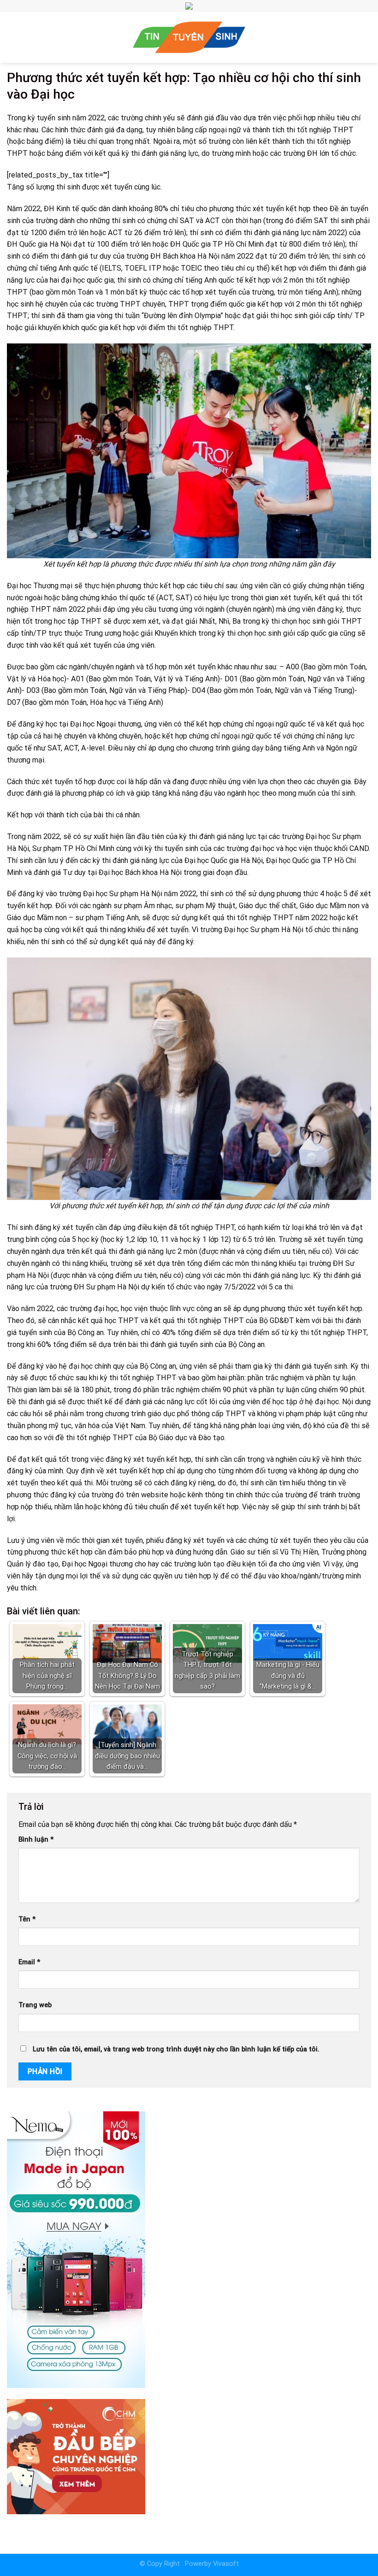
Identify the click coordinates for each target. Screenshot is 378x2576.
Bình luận (36, 1840)
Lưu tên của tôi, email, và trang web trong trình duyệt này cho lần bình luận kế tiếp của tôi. (176, 2049)
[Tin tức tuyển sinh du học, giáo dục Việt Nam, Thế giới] (189, 37)
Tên (27, 1919)
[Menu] (11, 37)
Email (29, 1962)
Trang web (35, 2005)
